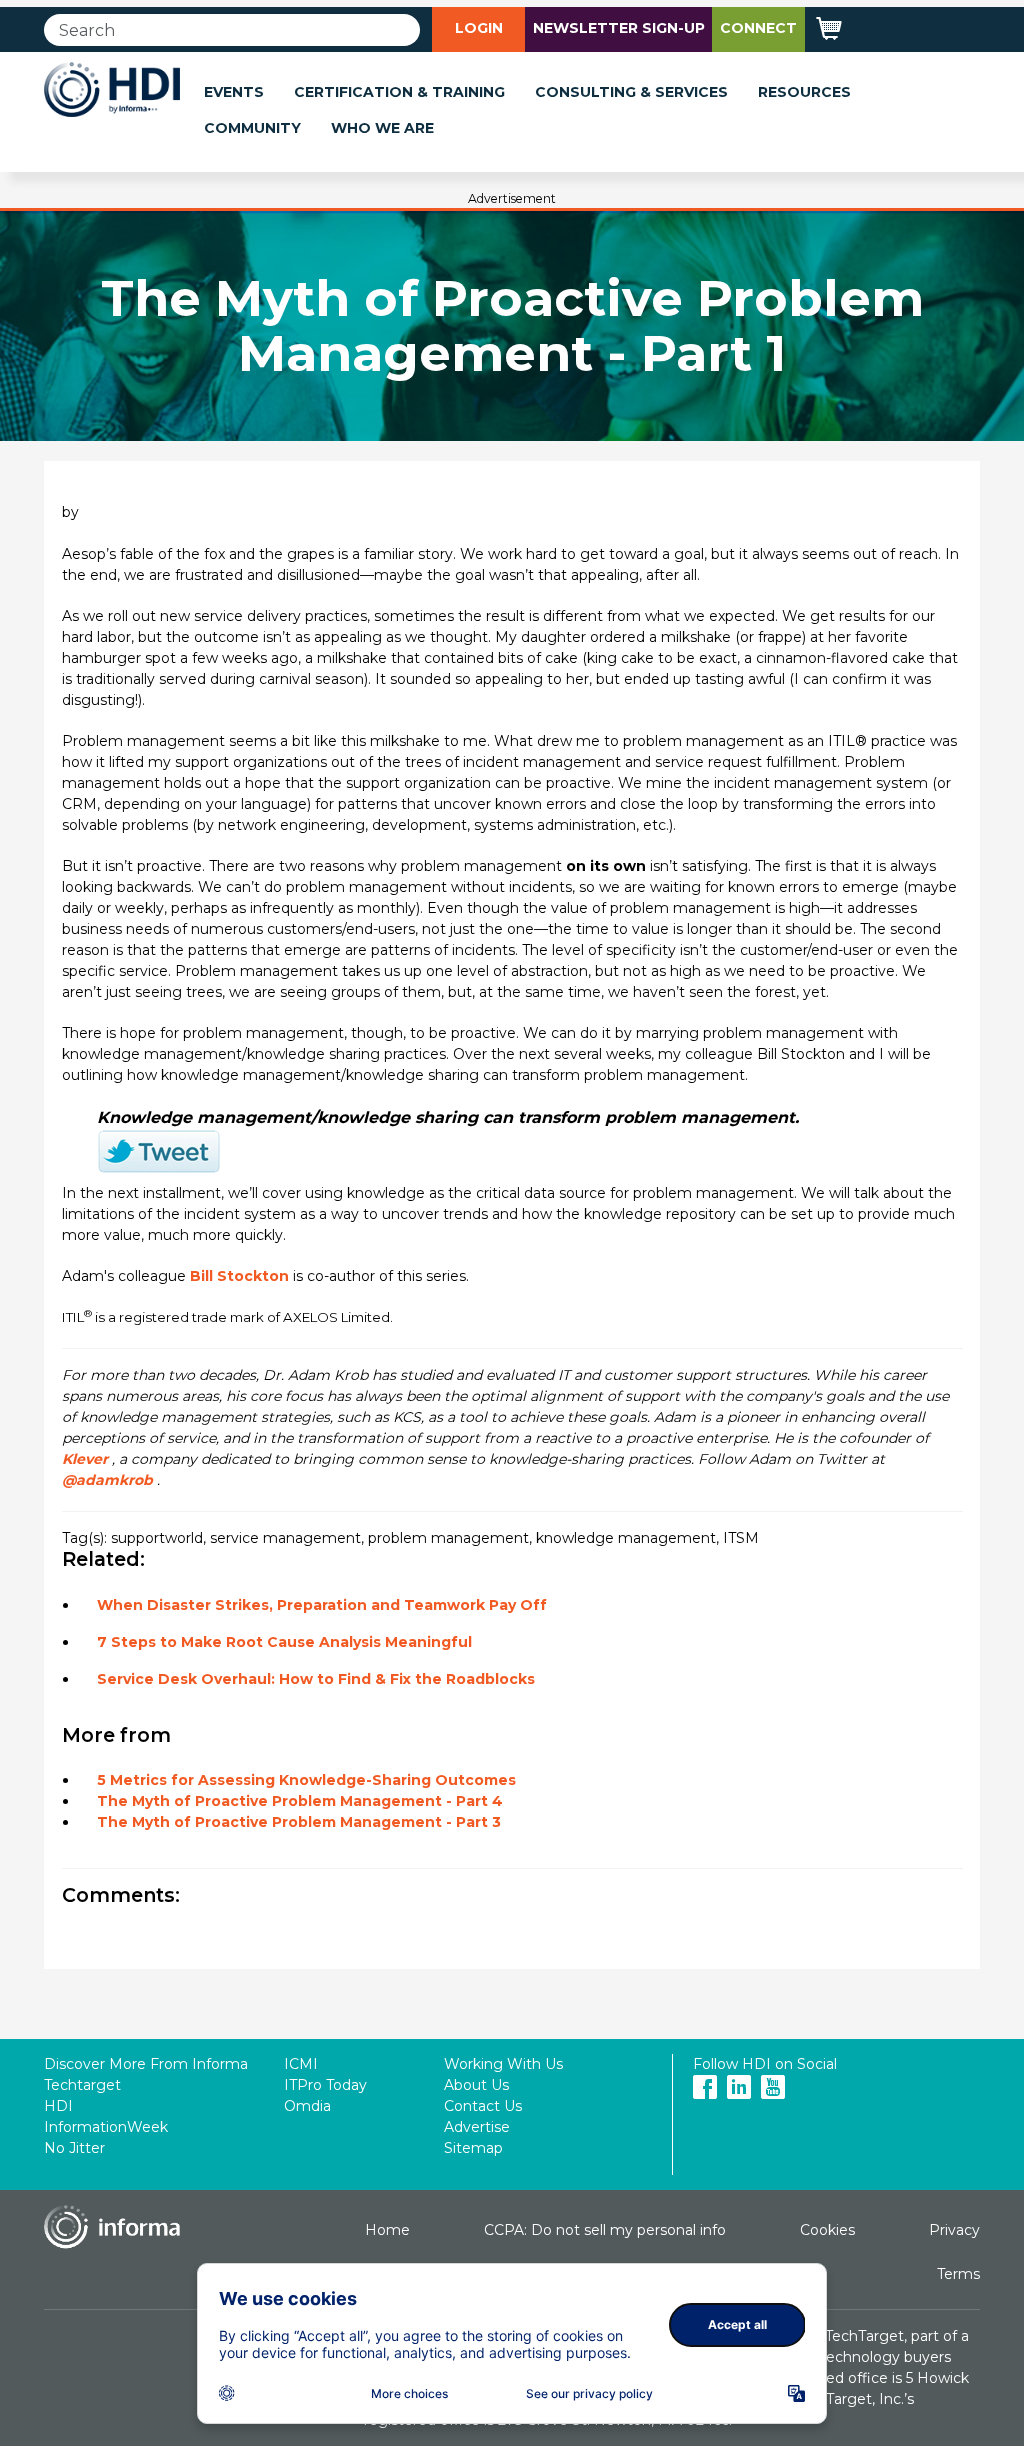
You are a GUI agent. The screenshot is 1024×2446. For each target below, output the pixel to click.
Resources (804, 92)
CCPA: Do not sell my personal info (605, 2230)
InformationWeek (106, 2127)
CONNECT (758, 28)
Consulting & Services (631, 92)
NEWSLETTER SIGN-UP (619, 28)
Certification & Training (399, 92)
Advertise (477, 2127)
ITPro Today (325, 2085)
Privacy (954, 2230)
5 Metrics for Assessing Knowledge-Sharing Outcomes (306, 1780)
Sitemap (473, 2148)
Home (387, 2230)
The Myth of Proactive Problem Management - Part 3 (299, 1822)
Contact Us (483, 2106)
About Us (476, 2085)
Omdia (307, 2106)
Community (252, 128)
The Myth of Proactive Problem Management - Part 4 (300, 1801)
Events (234, 92)
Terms (958, 2274)
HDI (58, 2106)
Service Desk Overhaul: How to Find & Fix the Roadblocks (316, 1679)
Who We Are (382, 128)
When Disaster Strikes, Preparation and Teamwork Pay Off (322, 1605)
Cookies (827, 2230)
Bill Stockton (239, 1276)
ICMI (301, 2064)
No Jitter (74, 2148)
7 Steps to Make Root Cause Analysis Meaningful (284, 1642)
